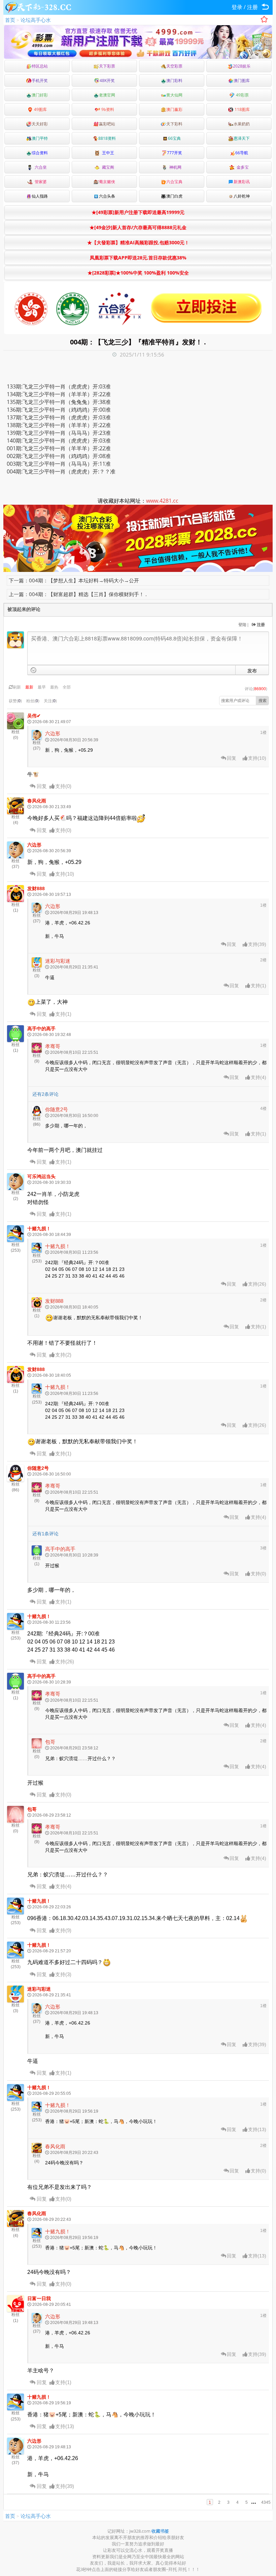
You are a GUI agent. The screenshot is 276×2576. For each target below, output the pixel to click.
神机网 (174, 167)
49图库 (40, 109)
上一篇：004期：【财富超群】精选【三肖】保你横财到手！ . (78, 594)
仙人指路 (40, 196)
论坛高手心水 (36, 20)
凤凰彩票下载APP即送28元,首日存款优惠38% (138, 258)
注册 (252, 7)
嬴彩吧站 (107, 124)
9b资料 (107, 109)
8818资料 (107, 138)
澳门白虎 (174, 196)
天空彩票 (174, 66)
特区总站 (40, 66)
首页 (10, 20)
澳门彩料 (174, 80)
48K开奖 (107, 80)
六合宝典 (174, 182)
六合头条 (107, 196)
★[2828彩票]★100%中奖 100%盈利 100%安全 (138, 273)
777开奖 (175, 153)
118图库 (242, 109)
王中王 (107, 153)
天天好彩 (40, 124)
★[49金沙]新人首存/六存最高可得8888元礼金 (138, 227)
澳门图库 (242, 80)
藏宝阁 (107, 167)
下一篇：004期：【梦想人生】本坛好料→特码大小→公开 (74, 580)
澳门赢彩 (174, 109)
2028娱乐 (242, 66)
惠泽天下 (242, 138)
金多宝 (242, 167)
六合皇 (40, 167)
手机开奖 (40, 80)
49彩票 (242, 95)
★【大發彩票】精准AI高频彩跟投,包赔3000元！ (138, 242)
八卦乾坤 (242, 196)
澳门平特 (40, 138)
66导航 (242, 153)
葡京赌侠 (107, 182)
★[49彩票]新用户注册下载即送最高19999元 (138, 212)
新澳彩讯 (242, 182)
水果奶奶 (242, 124)
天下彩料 (174, 124)
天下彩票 (107, 66)
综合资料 (40, 153)
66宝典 (174, 138)
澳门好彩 (40, 95)
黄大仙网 (174, 95)
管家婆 (40, 182)
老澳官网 (107, 95)
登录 (237, 7)
